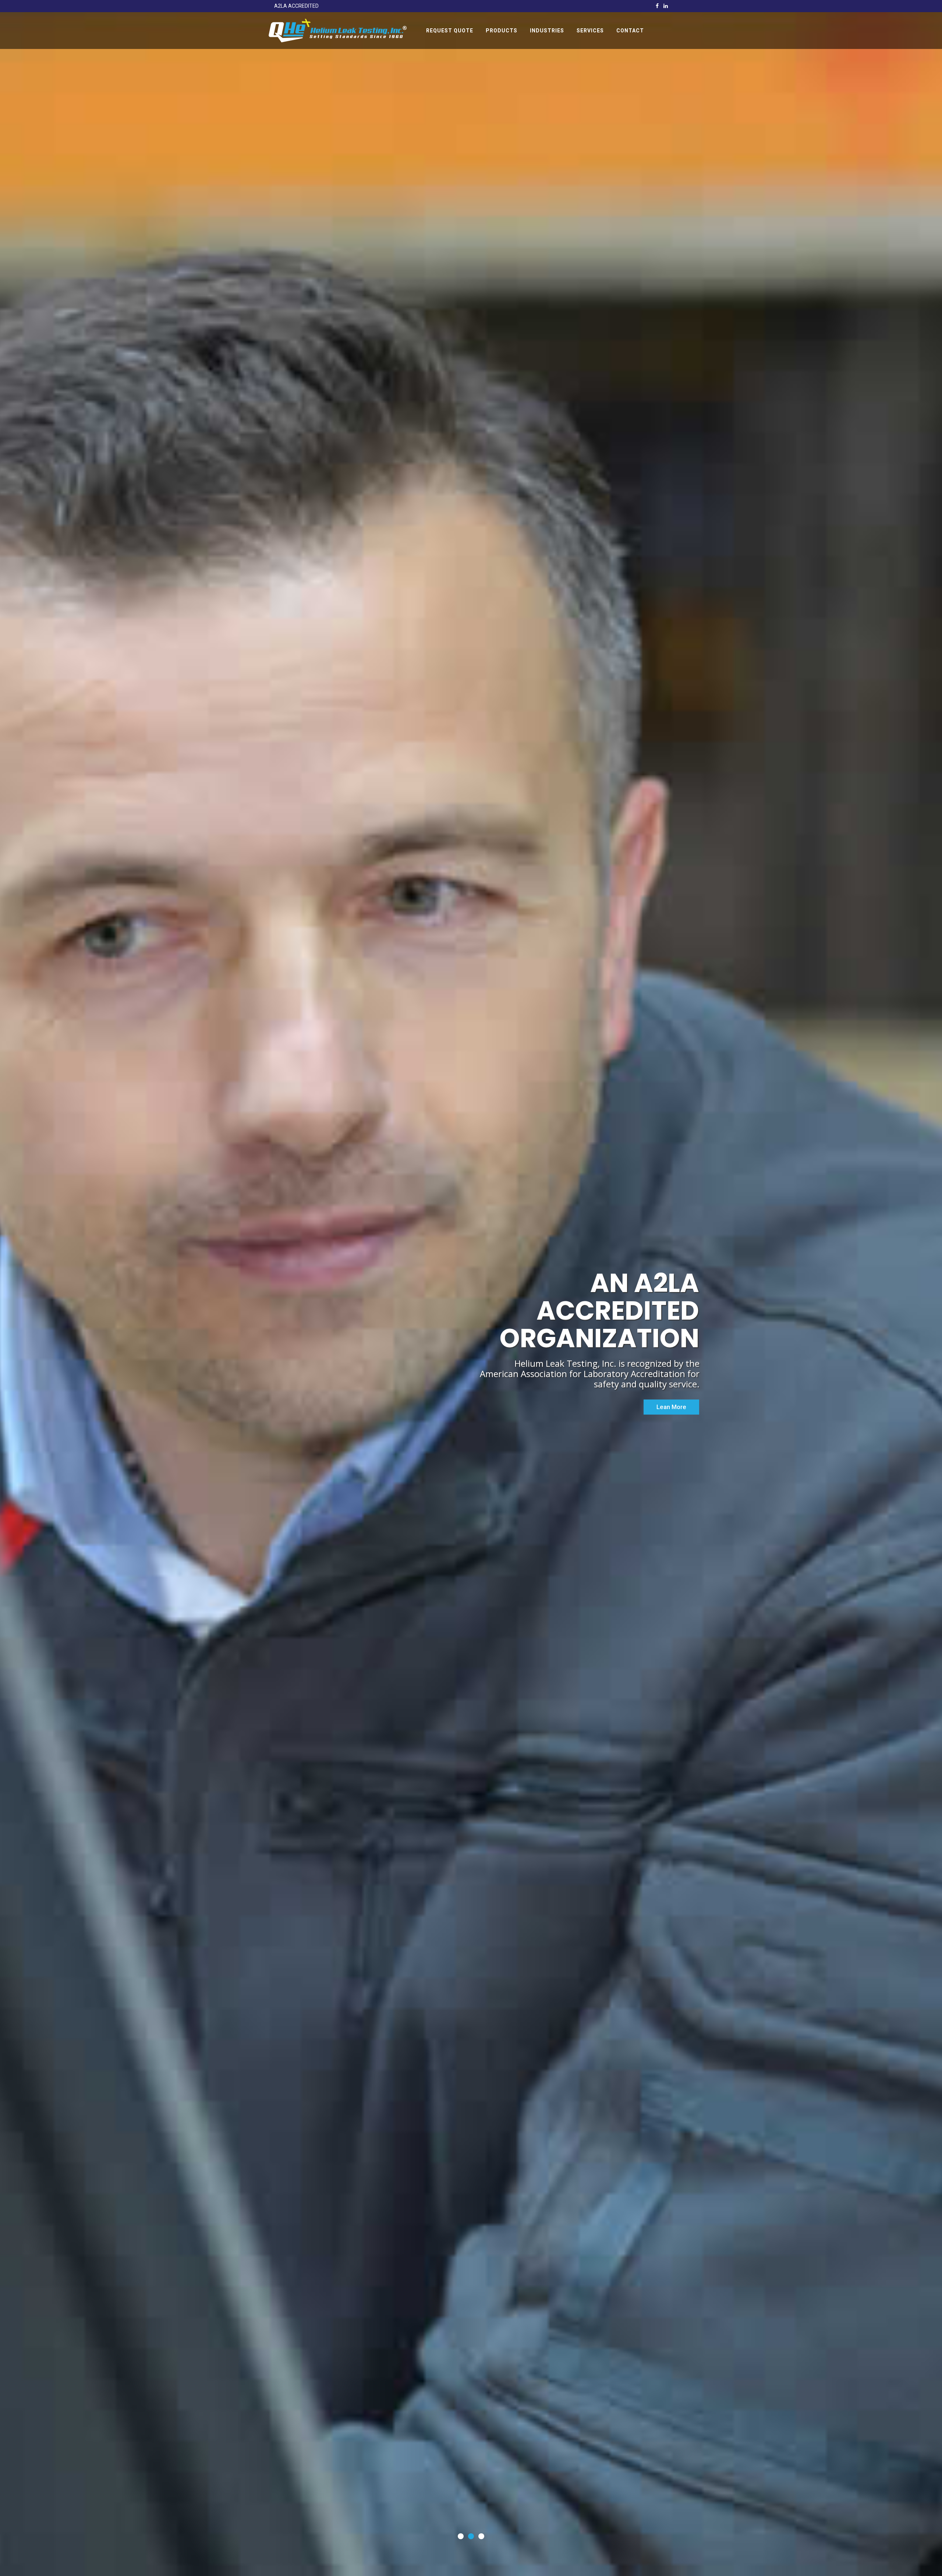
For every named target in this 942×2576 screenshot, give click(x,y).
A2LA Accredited (296, 6)
